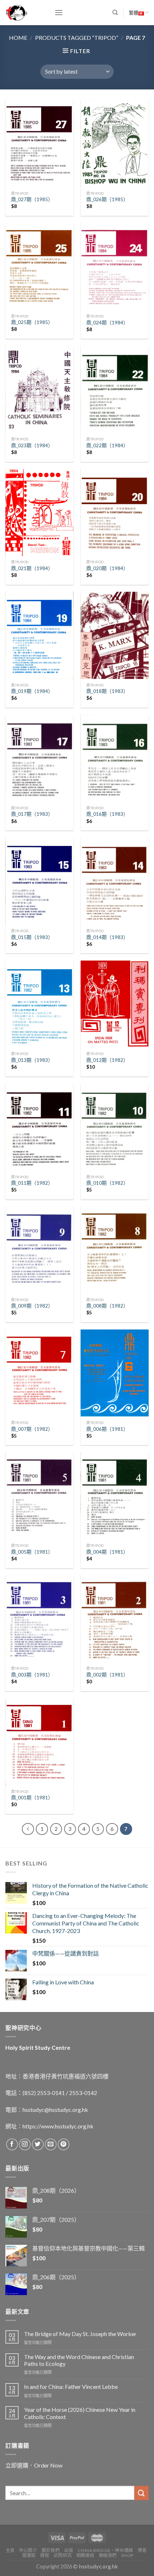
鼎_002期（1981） (107, 1675)
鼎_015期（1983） (32, 937)
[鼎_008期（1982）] (115, 1250)
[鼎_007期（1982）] (39, 1373)
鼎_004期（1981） (107, 1552)
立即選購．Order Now (34, 2465)
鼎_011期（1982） (32, 1183)
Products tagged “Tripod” (77, 38)
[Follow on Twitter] (38, 2144)
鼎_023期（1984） (32, 445)
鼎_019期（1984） (32, 691)
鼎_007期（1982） (32, 1429)
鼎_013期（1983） (32, 1060)
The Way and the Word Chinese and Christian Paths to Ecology (79, 2360)
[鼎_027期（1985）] (39, 144)
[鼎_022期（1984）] (115, 390)
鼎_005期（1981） (32, 1552)
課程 (45, 2555)
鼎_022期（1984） (107, 445)
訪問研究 (63, 2555)
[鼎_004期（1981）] (115, 1496)
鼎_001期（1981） (32, 1798)
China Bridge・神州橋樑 (105, 2550)
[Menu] (59, 12)
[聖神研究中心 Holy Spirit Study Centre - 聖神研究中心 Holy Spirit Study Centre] (25, 13)
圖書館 (29, 2555)
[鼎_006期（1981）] (115, 1373)
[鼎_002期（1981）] (115, 1619)
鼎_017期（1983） (32, 814)
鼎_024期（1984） (107, 323)
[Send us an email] (51, 2144)
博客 (142, 2550)
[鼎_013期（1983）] (39, 1004)
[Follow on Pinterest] (64, 2144)
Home (18, 38)
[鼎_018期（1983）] (115, 635)
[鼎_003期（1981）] (39, 1619)
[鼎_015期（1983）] (39, 881)
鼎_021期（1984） (32, 568)
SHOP (127, 2555)
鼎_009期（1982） (32, 1306)
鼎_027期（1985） (32, 199)
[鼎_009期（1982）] (39, 1250)
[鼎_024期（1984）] (115, 267)
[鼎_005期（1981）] (39, 1496)
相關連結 (85, 2555)
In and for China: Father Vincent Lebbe (71, 2387)
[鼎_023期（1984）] (39, 390)
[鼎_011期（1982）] (39, 1127)
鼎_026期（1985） (107, 199)
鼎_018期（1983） (107, 691)
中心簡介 (28, 2550)
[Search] (115, 13)
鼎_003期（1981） (32, 1675)
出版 (69, 2550)
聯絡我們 (108, 2555)
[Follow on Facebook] (12, 2144)
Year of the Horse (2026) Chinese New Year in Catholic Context (80, 2413)
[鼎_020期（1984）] (115, 512)
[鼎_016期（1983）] (115, 759)
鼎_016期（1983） (107, 814)
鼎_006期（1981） (107, 1429)
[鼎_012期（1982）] (115, 1004)
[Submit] (141, 2493)
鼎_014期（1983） (107, 937)
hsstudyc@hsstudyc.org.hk (55, 2110)
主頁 (10, 2550)
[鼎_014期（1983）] (115, 881)
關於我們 (50, 2550)
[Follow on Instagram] (25, 2144)
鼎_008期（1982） (107, 1306)
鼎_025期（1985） (32, 322)
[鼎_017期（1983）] (39, 759)
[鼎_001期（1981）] (39, 1742)
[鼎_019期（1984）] (39, 635)
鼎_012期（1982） (107, 1060)
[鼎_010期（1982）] (115, 1127)
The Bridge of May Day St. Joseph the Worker (80, 2334)
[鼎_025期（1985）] (39, 267)
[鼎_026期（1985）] (115, 144)
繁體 (134, 13)
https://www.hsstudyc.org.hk (58, 2126)
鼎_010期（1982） (107, 1183)
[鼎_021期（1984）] (39, 512)
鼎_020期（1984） (107, 568)
